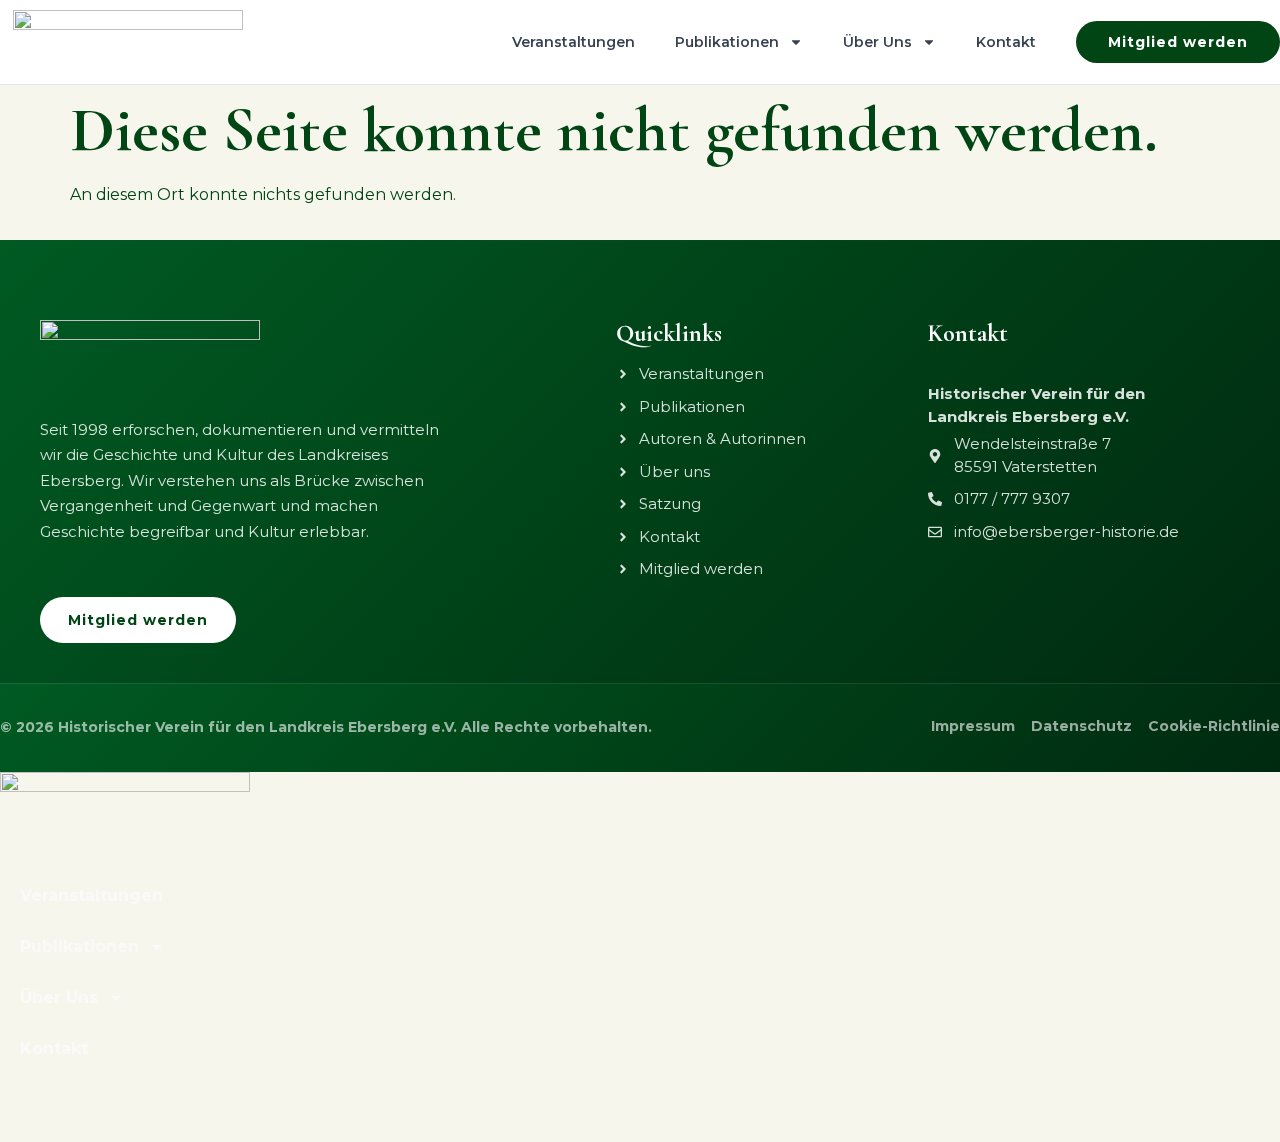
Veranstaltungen (573, 42)
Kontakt (1006, 42)
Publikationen (727, 42)
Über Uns (877, 42)
